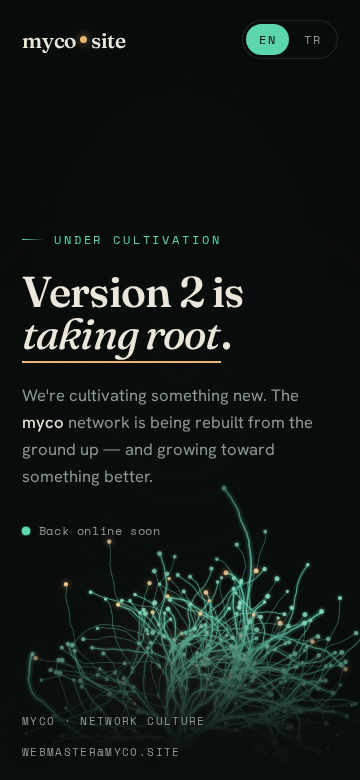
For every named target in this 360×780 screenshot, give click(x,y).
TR (312, 39)
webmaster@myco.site (101, 751)
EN (267, 39)
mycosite (74, 40)
